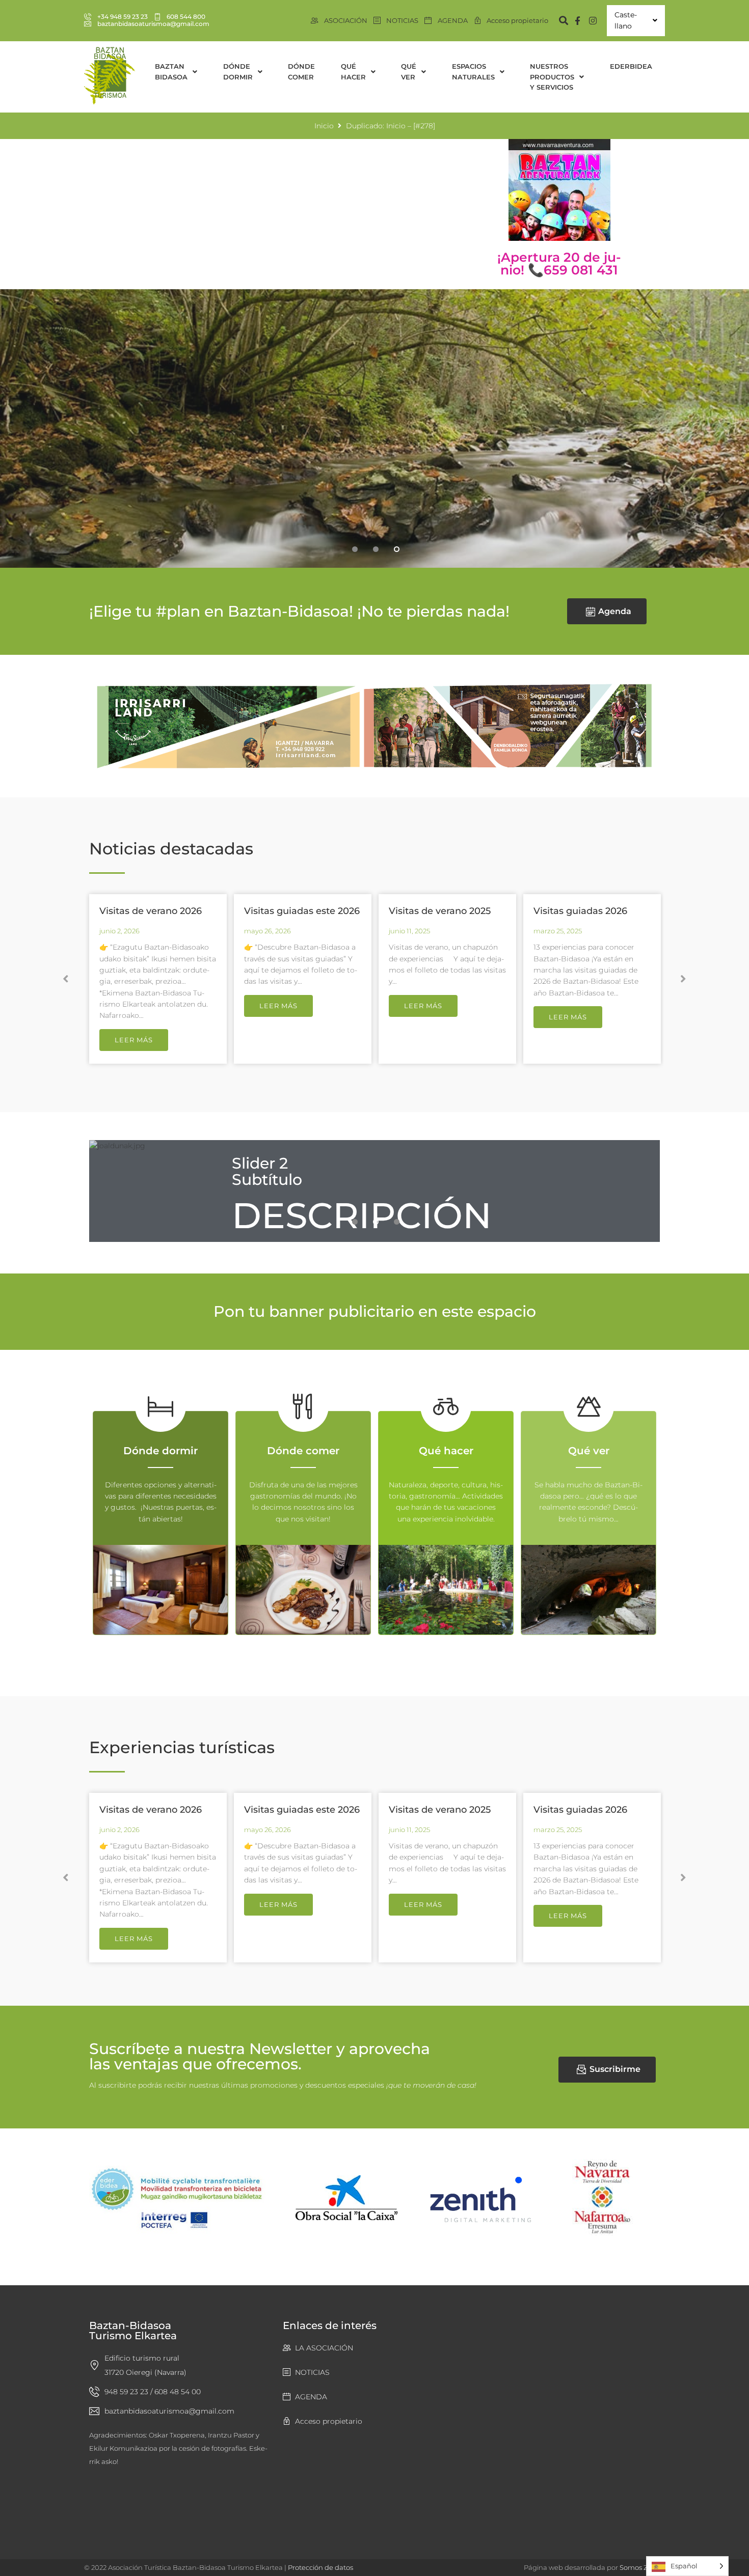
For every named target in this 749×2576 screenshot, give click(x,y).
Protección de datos (320, 2567)
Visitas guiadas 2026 (580, 911)
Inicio (324, 126)
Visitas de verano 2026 (151, 911)
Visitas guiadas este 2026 (302, 911)
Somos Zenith (642, 2567)
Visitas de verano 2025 (440, 911)
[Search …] (559, 21)
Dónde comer (303, 1451)
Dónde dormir (160, 1451)
